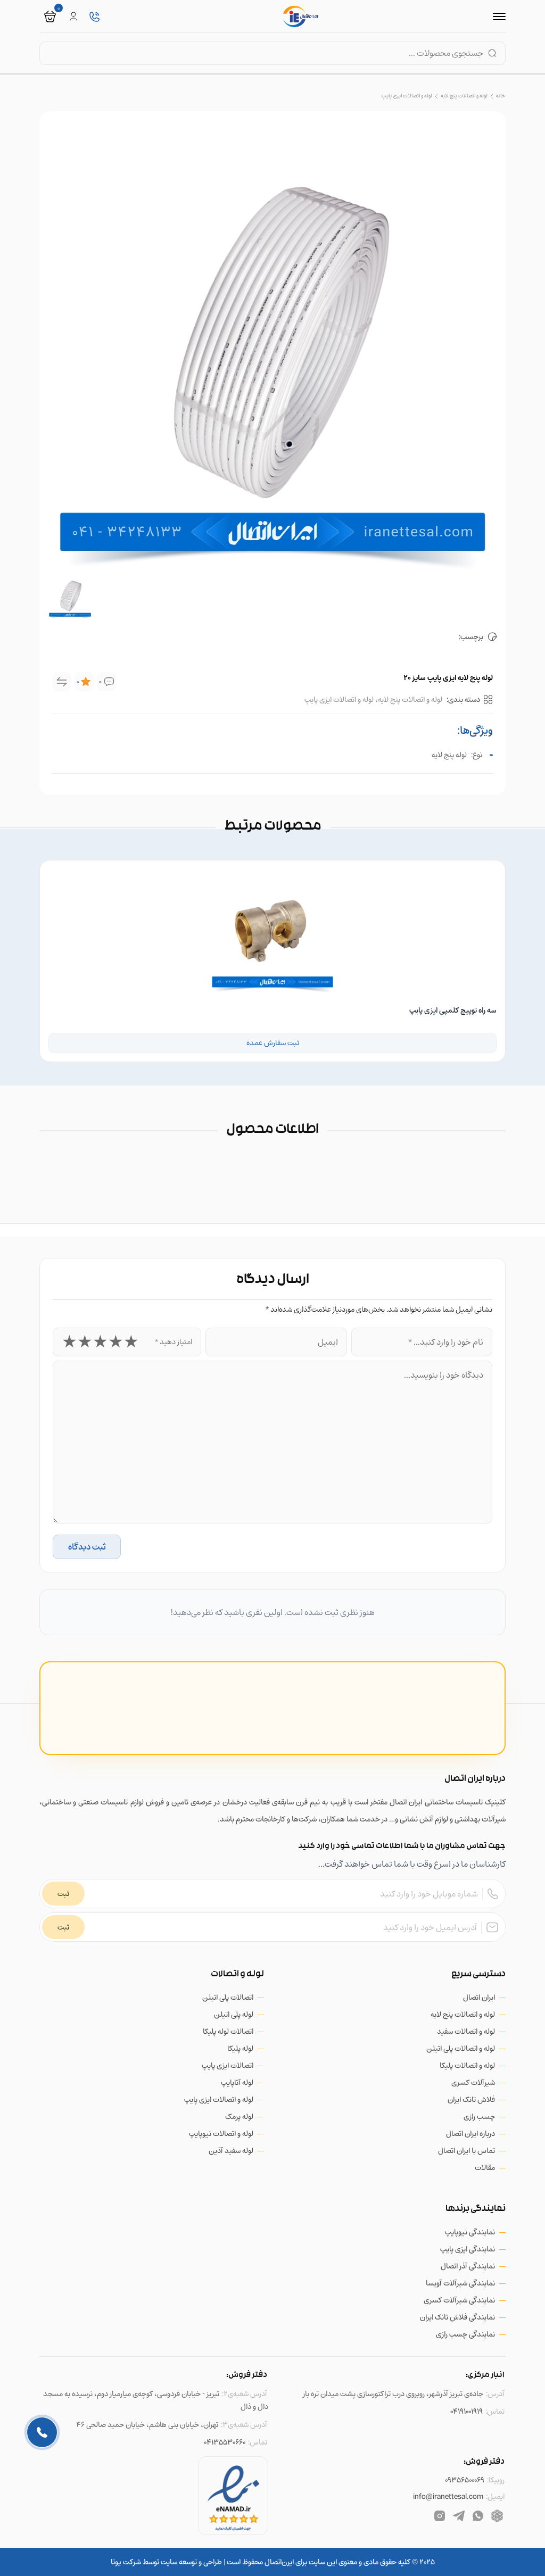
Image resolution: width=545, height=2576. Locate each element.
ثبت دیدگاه (87, 1547)
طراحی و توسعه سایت (191, 2562)
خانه (501, 96)
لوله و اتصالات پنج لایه (464, 96)
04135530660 (225, 2442)
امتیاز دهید (174, 1342)
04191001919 (466, 2411)
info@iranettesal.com (448, 2496)
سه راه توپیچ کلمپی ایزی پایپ (453, 1010)
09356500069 (465, 2480)
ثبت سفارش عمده (273, 1043)
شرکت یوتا (126, 2562)
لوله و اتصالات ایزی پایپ (407, 96)
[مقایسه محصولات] (62, 682)
